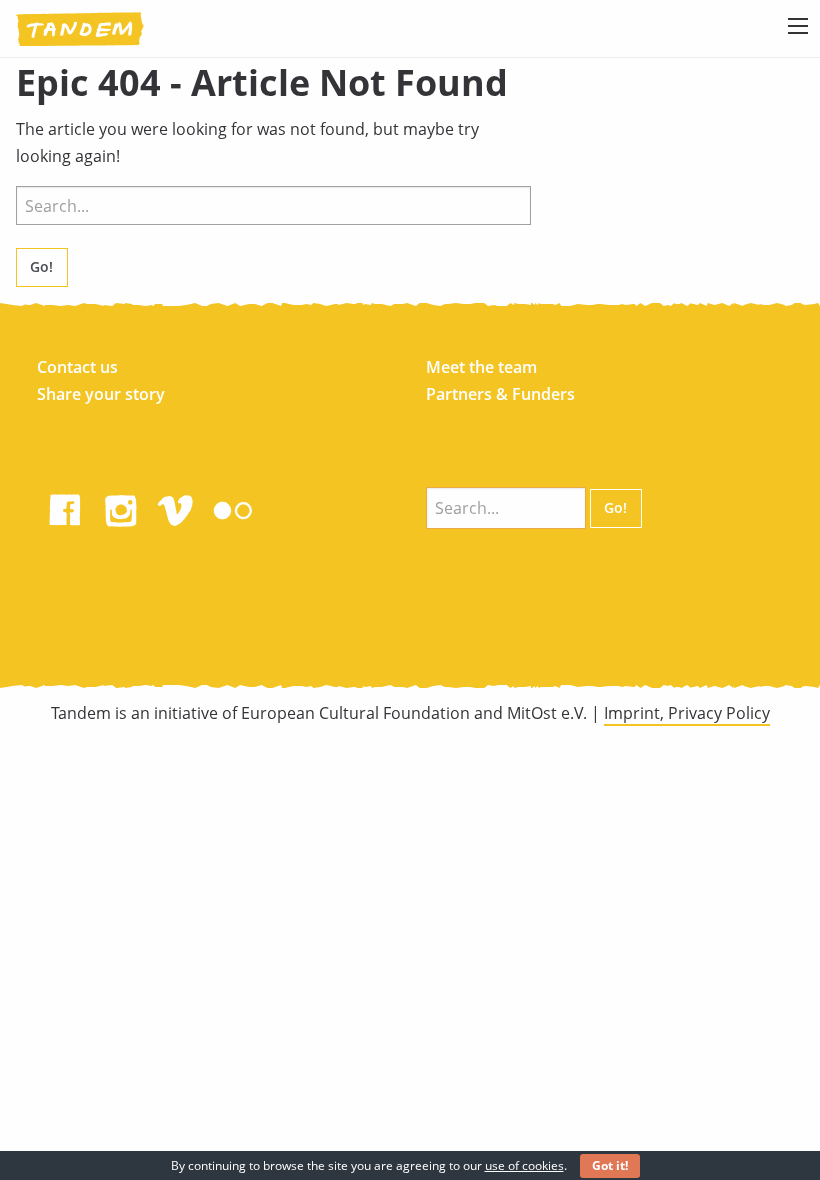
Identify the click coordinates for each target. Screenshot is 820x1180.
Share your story (101, 394)
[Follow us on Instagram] (121, 506)
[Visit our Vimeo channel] (177, 506)
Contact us (77, 367)
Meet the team (481, 367)
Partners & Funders (500, 394)
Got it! (610, 1165)
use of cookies (524, 1165)
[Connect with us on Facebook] (65, 506)
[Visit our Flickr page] (233, 506)
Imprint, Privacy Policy (687, 713)
